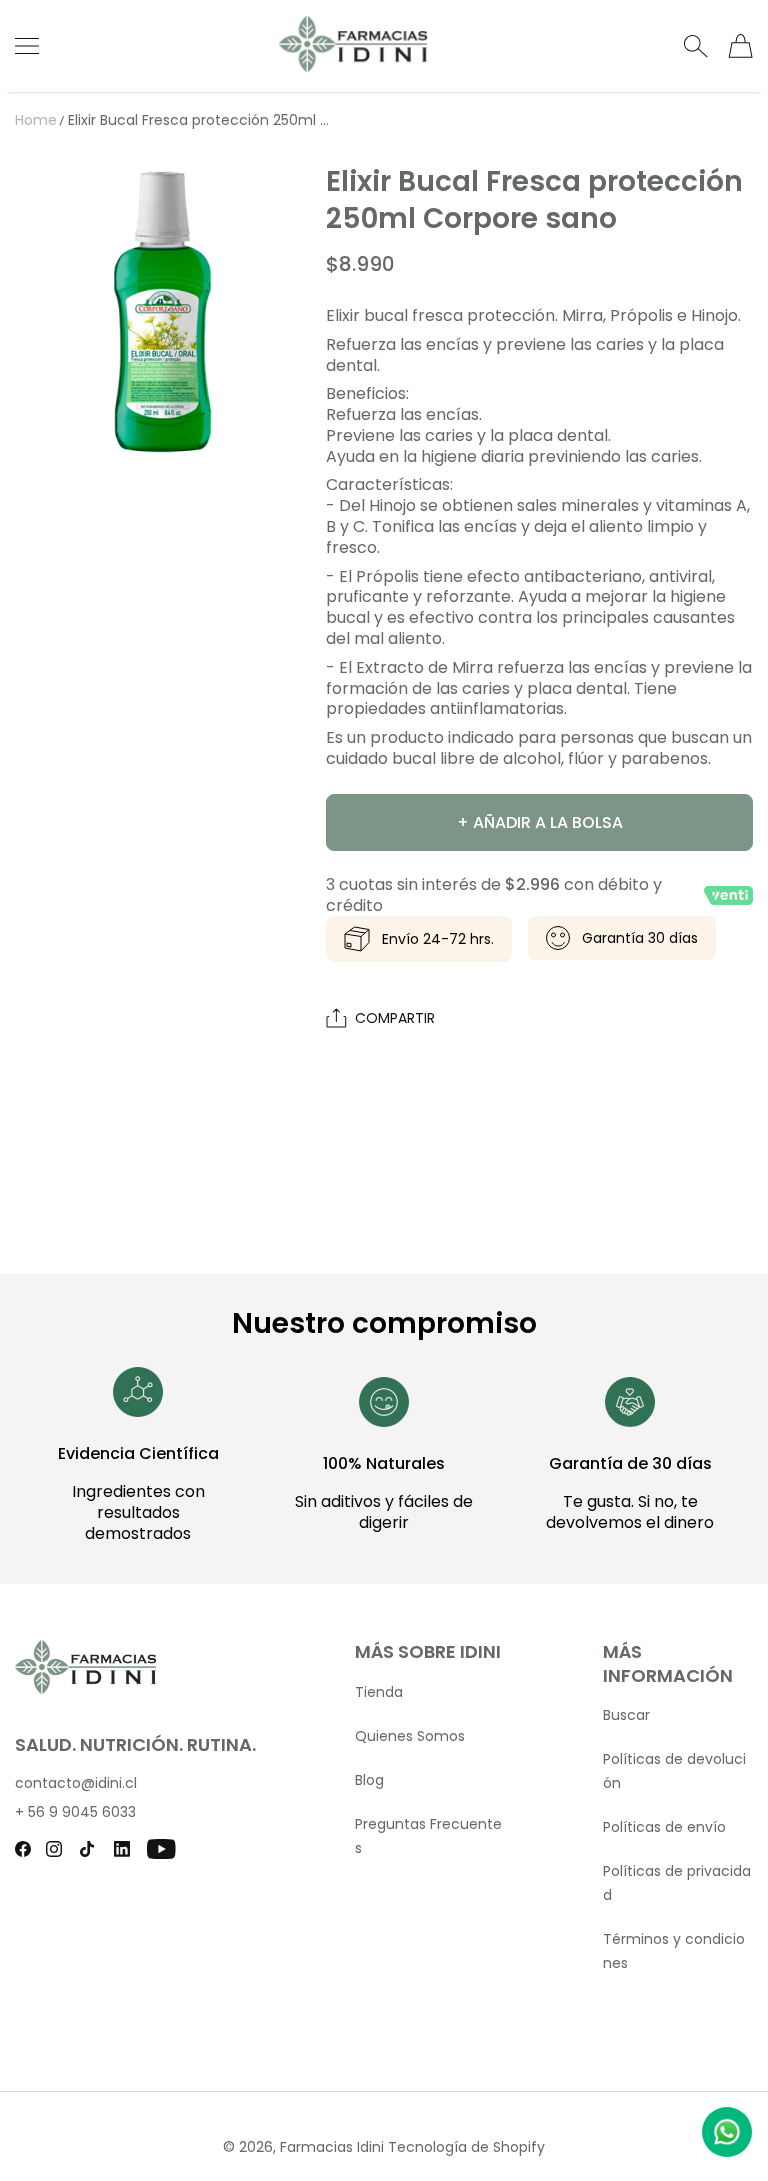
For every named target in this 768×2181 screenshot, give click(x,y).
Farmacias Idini (332, 2147)
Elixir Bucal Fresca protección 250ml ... (198, 120)
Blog (369, 1780)
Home (36, 120)
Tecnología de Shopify (466, 2147)
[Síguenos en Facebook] (23, 1849)
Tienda (379, 1692)
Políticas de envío (664, 1827)
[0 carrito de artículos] (740, 46)
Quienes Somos (410, 1736)
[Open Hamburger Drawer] (27, 46)
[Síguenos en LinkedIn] (122, 1849)
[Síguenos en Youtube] (161, 1849)
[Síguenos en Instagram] (54, 1849)
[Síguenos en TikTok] (87, 1849)
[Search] (695, 46)
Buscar (626, 1715)
